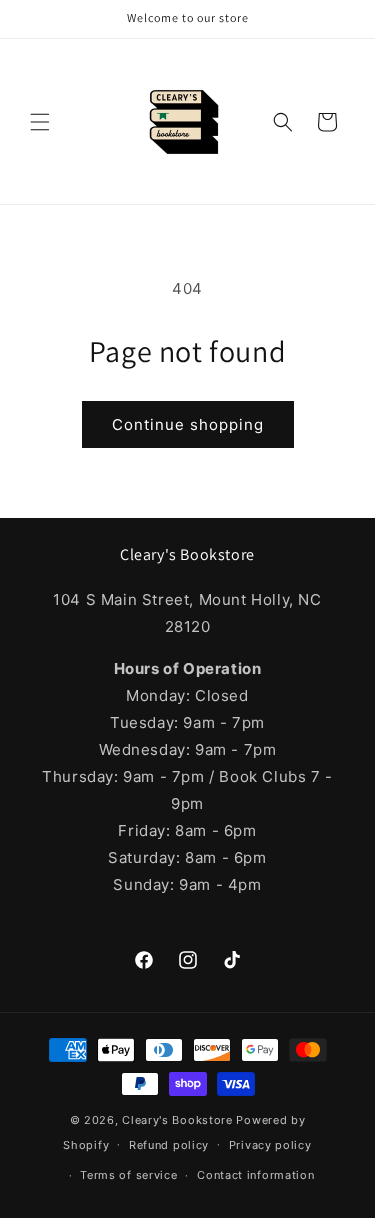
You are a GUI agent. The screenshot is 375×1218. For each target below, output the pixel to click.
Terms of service (128, 1175)
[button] (40, 122)
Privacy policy (270, 1145)
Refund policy (169, 1145)
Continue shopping (188, 424)
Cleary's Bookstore (177, 1120)
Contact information (255, 1175)
